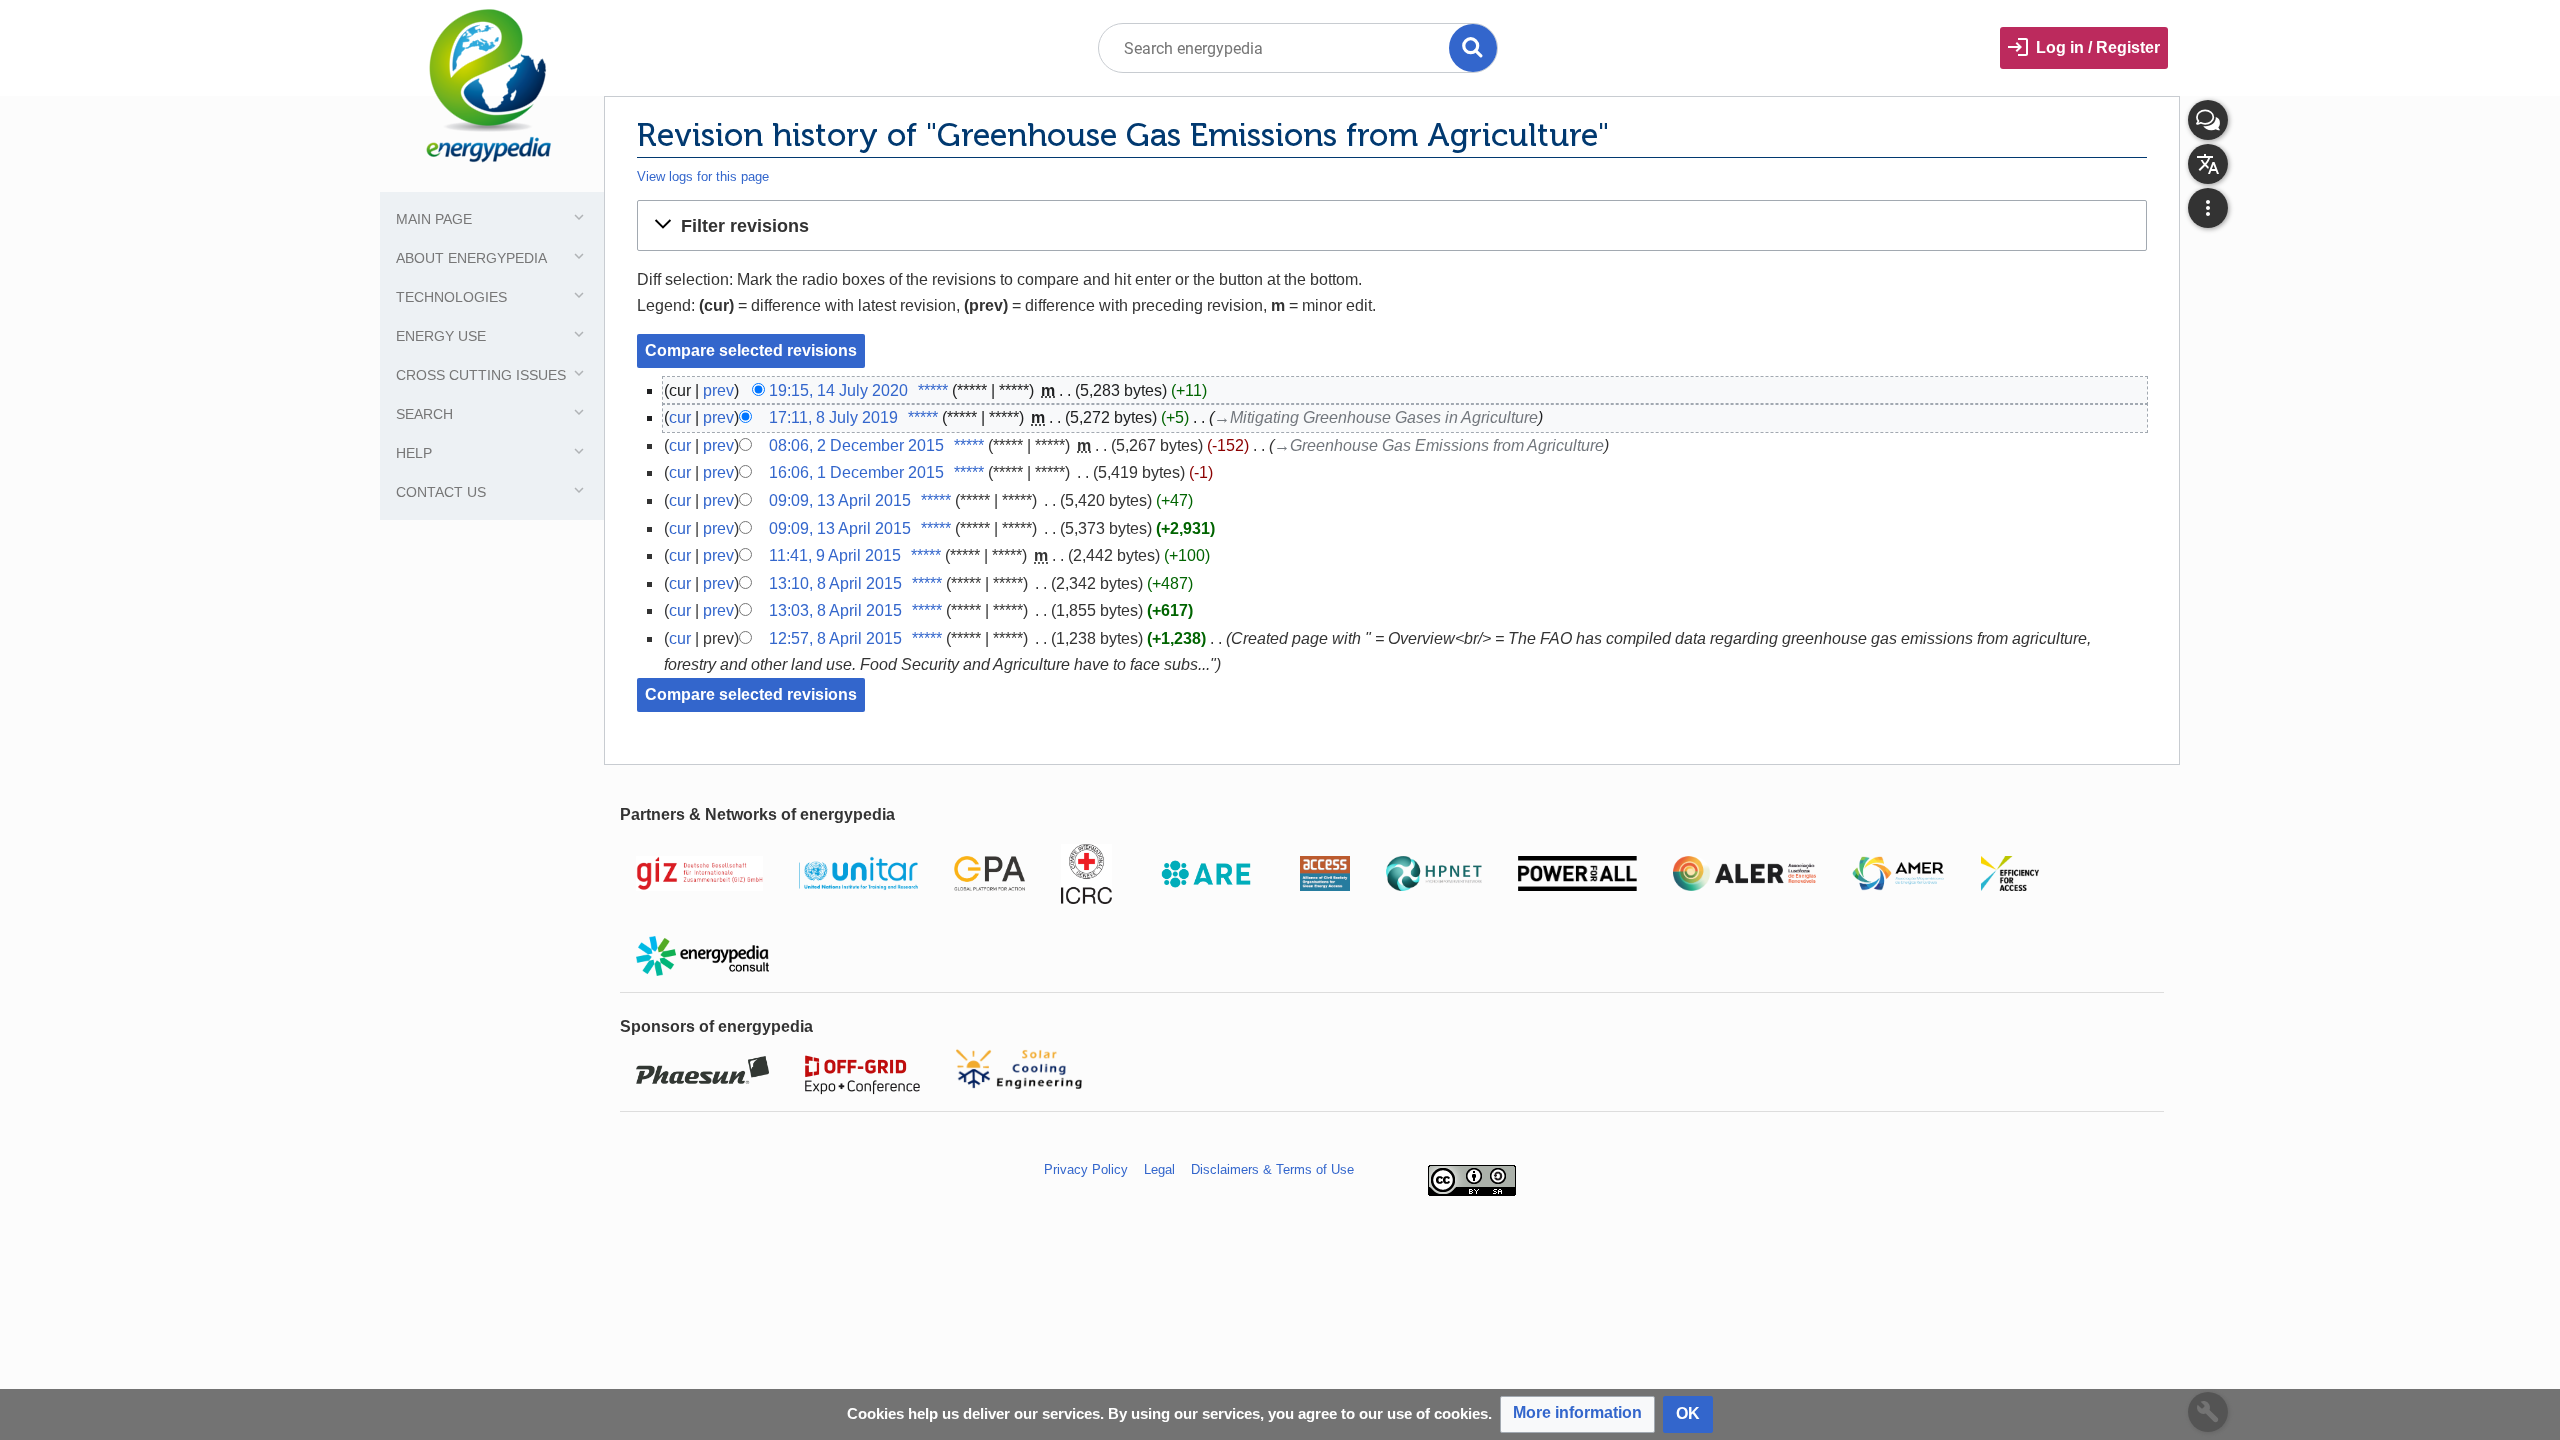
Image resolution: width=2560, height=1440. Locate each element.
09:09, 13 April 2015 (840, 500)
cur (680, 417)
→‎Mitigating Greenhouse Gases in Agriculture (1376, 417)
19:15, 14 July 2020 (838, 390)
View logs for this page (703, 176)
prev (718, 390)
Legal (1159, 1169)
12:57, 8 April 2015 (835, 638)
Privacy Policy (1086, 1169)
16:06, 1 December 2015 (856, 472)
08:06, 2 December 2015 (856, 445)
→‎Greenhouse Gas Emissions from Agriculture (1439, 445)
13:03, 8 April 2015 (835, 610)
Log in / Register (2098, 47)
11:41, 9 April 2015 (835, 555)
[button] (1392, 225)
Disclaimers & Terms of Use (1272, 1169)
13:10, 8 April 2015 (835, 583)
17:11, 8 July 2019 (833, 417)
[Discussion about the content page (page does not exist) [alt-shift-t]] (2208, 120)
